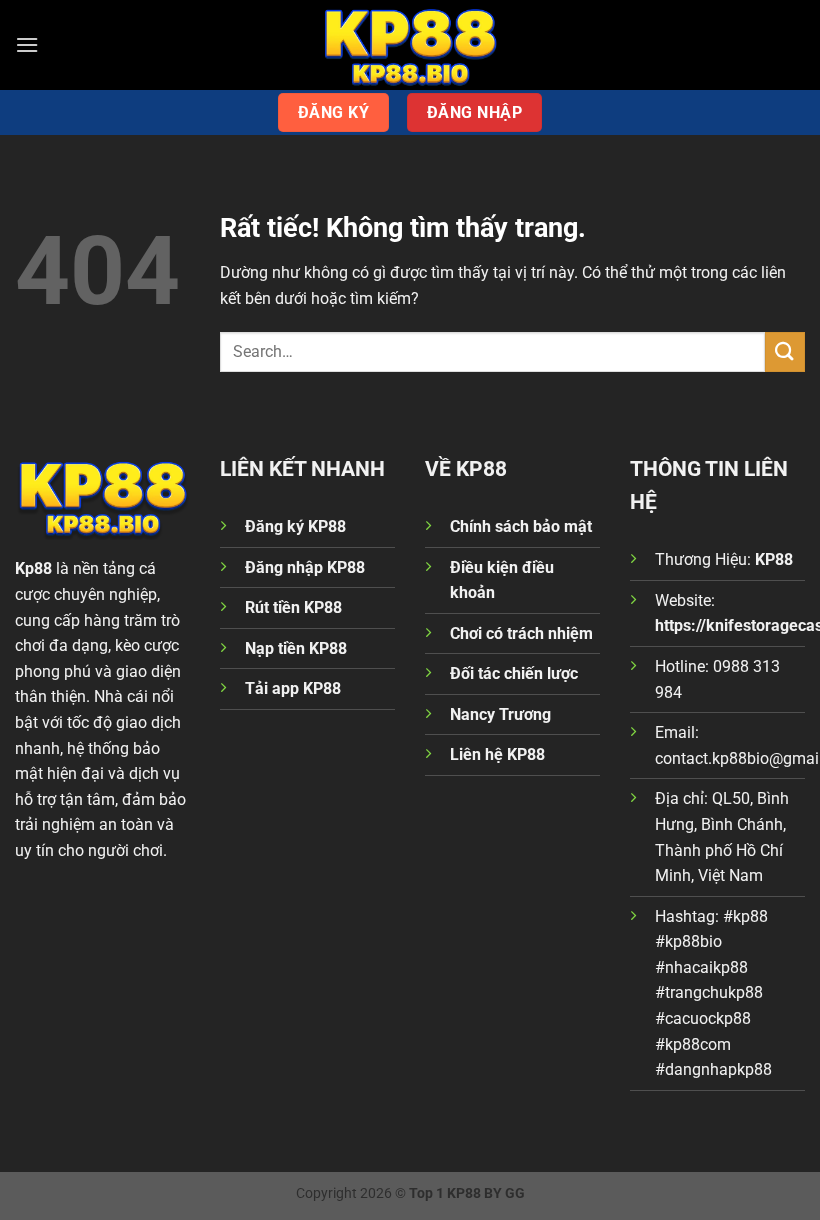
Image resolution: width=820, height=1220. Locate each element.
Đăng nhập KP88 (305, 567)
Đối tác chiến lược (514, 673)
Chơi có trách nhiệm (521, 633)
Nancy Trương (500, 714)
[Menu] (27, 44)
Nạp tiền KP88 (296, 648)
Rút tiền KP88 (293, 607)
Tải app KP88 (293, 688)
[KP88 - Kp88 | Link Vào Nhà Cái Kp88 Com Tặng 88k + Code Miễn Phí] (410, 45)
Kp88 (33, 568)
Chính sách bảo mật (521, 526)
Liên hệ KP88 (497, 754)
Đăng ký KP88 (295, 526)
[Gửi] (785, 351)
